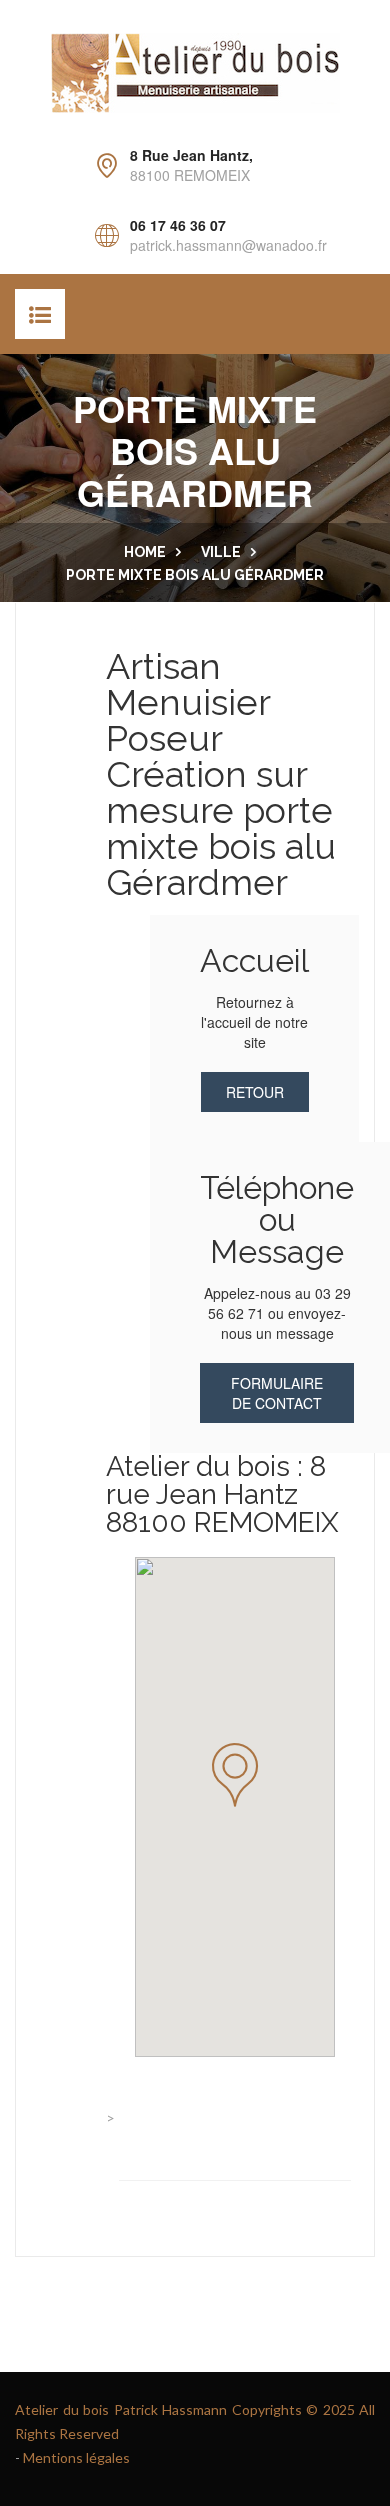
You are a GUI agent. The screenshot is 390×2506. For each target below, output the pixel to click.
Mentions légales (76, 2457)
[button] (235, 1775)
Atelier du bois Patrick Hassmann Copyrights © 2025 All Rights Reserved (195, 2421)
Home (145, 552)
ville (221, 552)
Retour (255, 1092)
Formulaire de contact (277, 1393)
